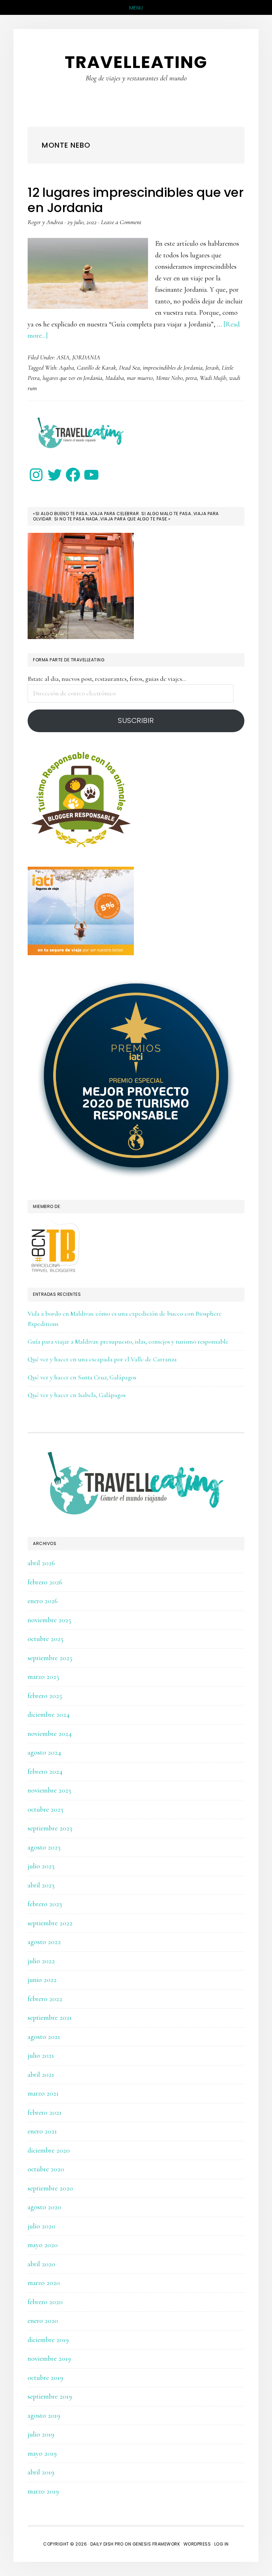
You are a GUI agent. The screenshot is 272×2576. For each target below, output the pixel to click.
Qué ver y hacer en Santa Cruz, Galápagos (82, 1377)
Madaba (115, 378)
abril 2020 (41, 2264)
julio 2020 (41, 2226)
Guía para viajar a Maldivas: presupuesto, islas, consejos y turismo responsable (128, 1341)
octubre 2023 (46, 1810)
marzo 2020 (44, 2283)
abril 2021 (41, 2075)
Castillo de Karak (97, 367)
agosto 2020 (44, 2207)
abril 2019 (41, 2472)
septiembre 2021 (50, 2018)
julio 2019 (41, 2434)
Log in (222, 2544)
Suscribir (136, 720)
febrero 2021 (45, 2113)
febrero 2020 (45, 2302)
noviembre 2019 (49, 2359)
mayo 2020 (43, 2245)
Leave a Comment (121, 222)
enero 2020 (43, 2321)
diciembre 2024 (49, 1715)
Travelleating (136, 62)
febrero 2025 (45, 1696)
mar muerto (140, 378)
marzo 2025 (43, 1677)
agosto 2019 (44, 2416)
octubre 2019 (45, 2378)
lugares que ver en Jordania (72, 378)
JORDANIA (86, 357)
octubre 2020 (46, 2169)
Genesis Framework (156, 2544)
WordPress (197, 2544)
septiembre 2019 (50, 2397)
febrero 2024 (45, 1772)
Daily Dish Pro (107, 2544)
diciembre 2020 (49, 2150)
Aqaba (67, 367)
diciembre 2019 (48, 2340)
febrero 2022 (45, 1999)
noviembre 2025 (49, 1620)
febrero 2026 (45, 1582)
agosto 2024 (44, 1753)
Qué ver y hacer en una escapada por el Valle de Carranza (102, 1359)
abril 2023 (41, 1885)
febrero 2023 (45, 1904)
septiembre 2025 (50, 1658)
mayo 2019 (42, 2454)
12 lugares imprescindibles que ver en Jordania (135, 200)
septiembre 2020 (50, 2188)
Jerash (212, 367)
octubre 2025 (46, 1639)
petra (191, 378)
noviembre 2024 (50, 1734)
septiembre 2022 (50, 1923)
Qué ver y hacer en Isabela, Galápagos (77, 1395)
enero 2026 (43, 1601)
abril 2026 (41, 1563)
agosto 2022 (44, 1942)
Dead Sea (129, 367)
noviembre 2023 (49, 1790)
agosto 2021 (44, 2037)
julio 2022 (41, 1961)
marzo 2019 (43, 2491)
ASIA (63, 357)
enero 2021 (42, 2131)
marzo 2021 (43, 2093)
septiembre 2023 (50, 1828)
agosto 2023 (44, 1847)
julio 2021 (41, 2056)
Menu (136, 8)
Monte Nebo (169, 378)
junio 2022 (42, 1980)
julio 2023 (41, 1866)
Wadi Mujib (213, 378)
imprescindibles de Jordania (173, 367)
